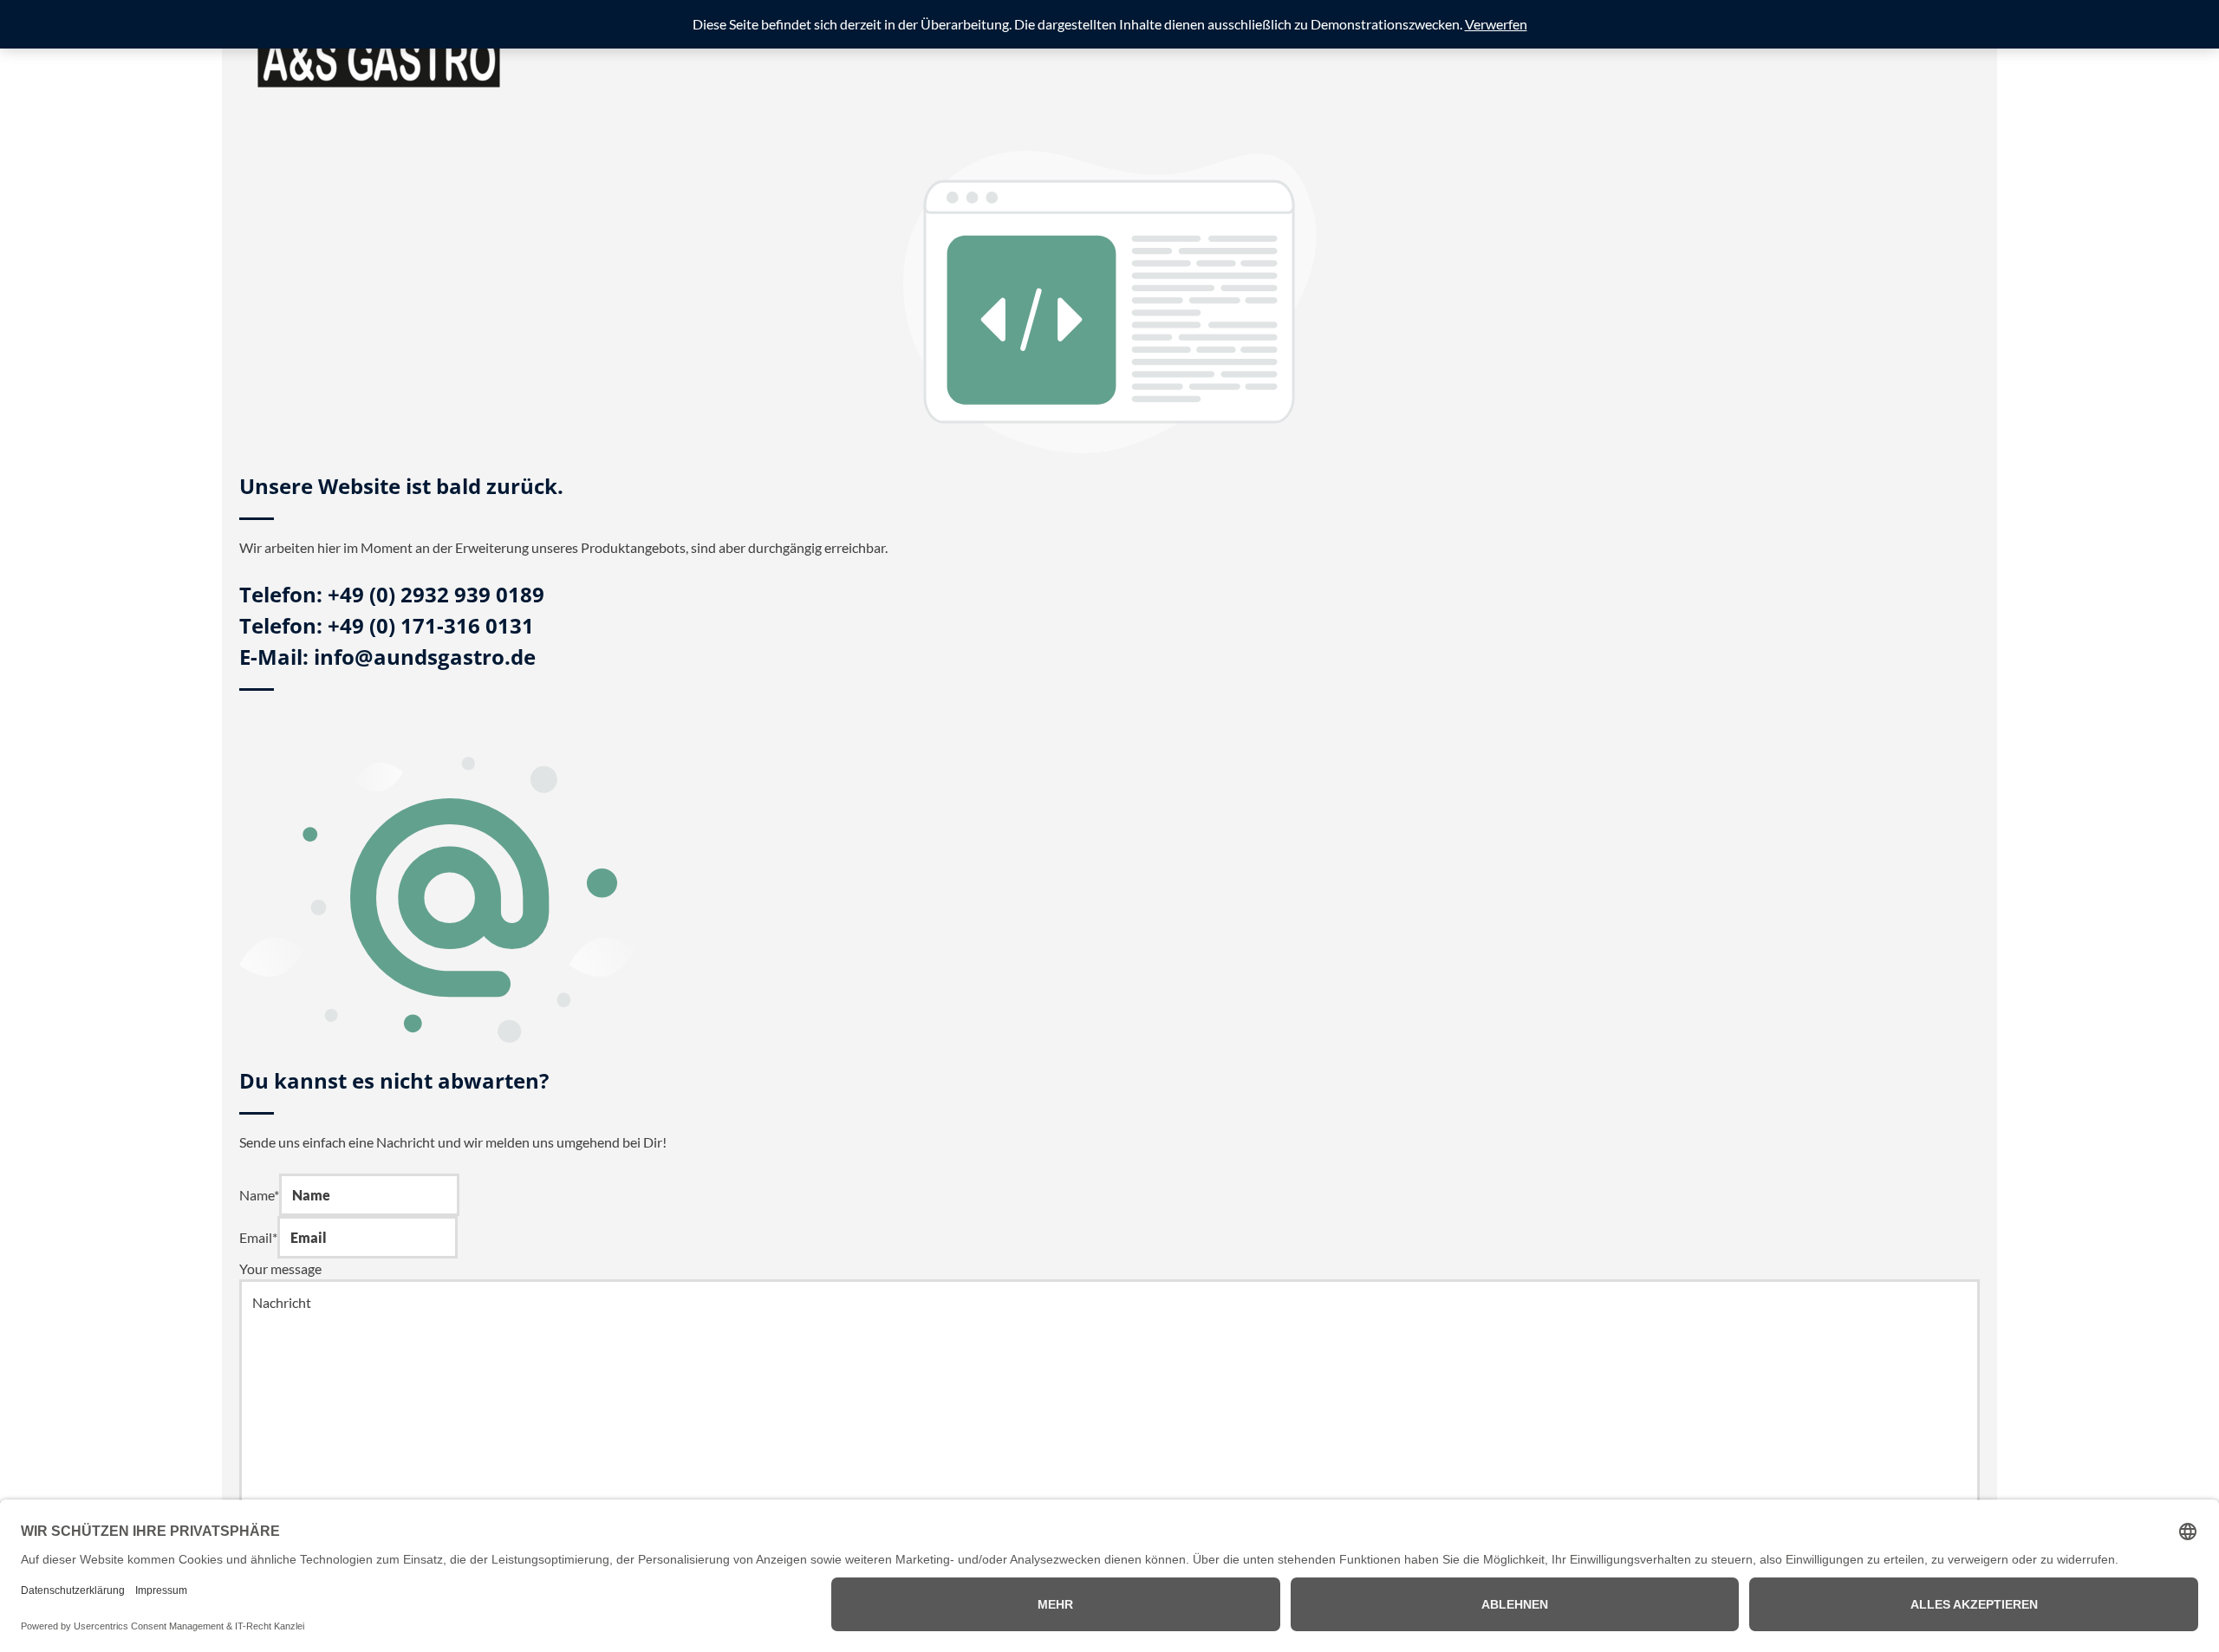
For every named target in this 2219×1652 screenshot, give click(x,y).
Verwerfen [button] (1496, 24)
